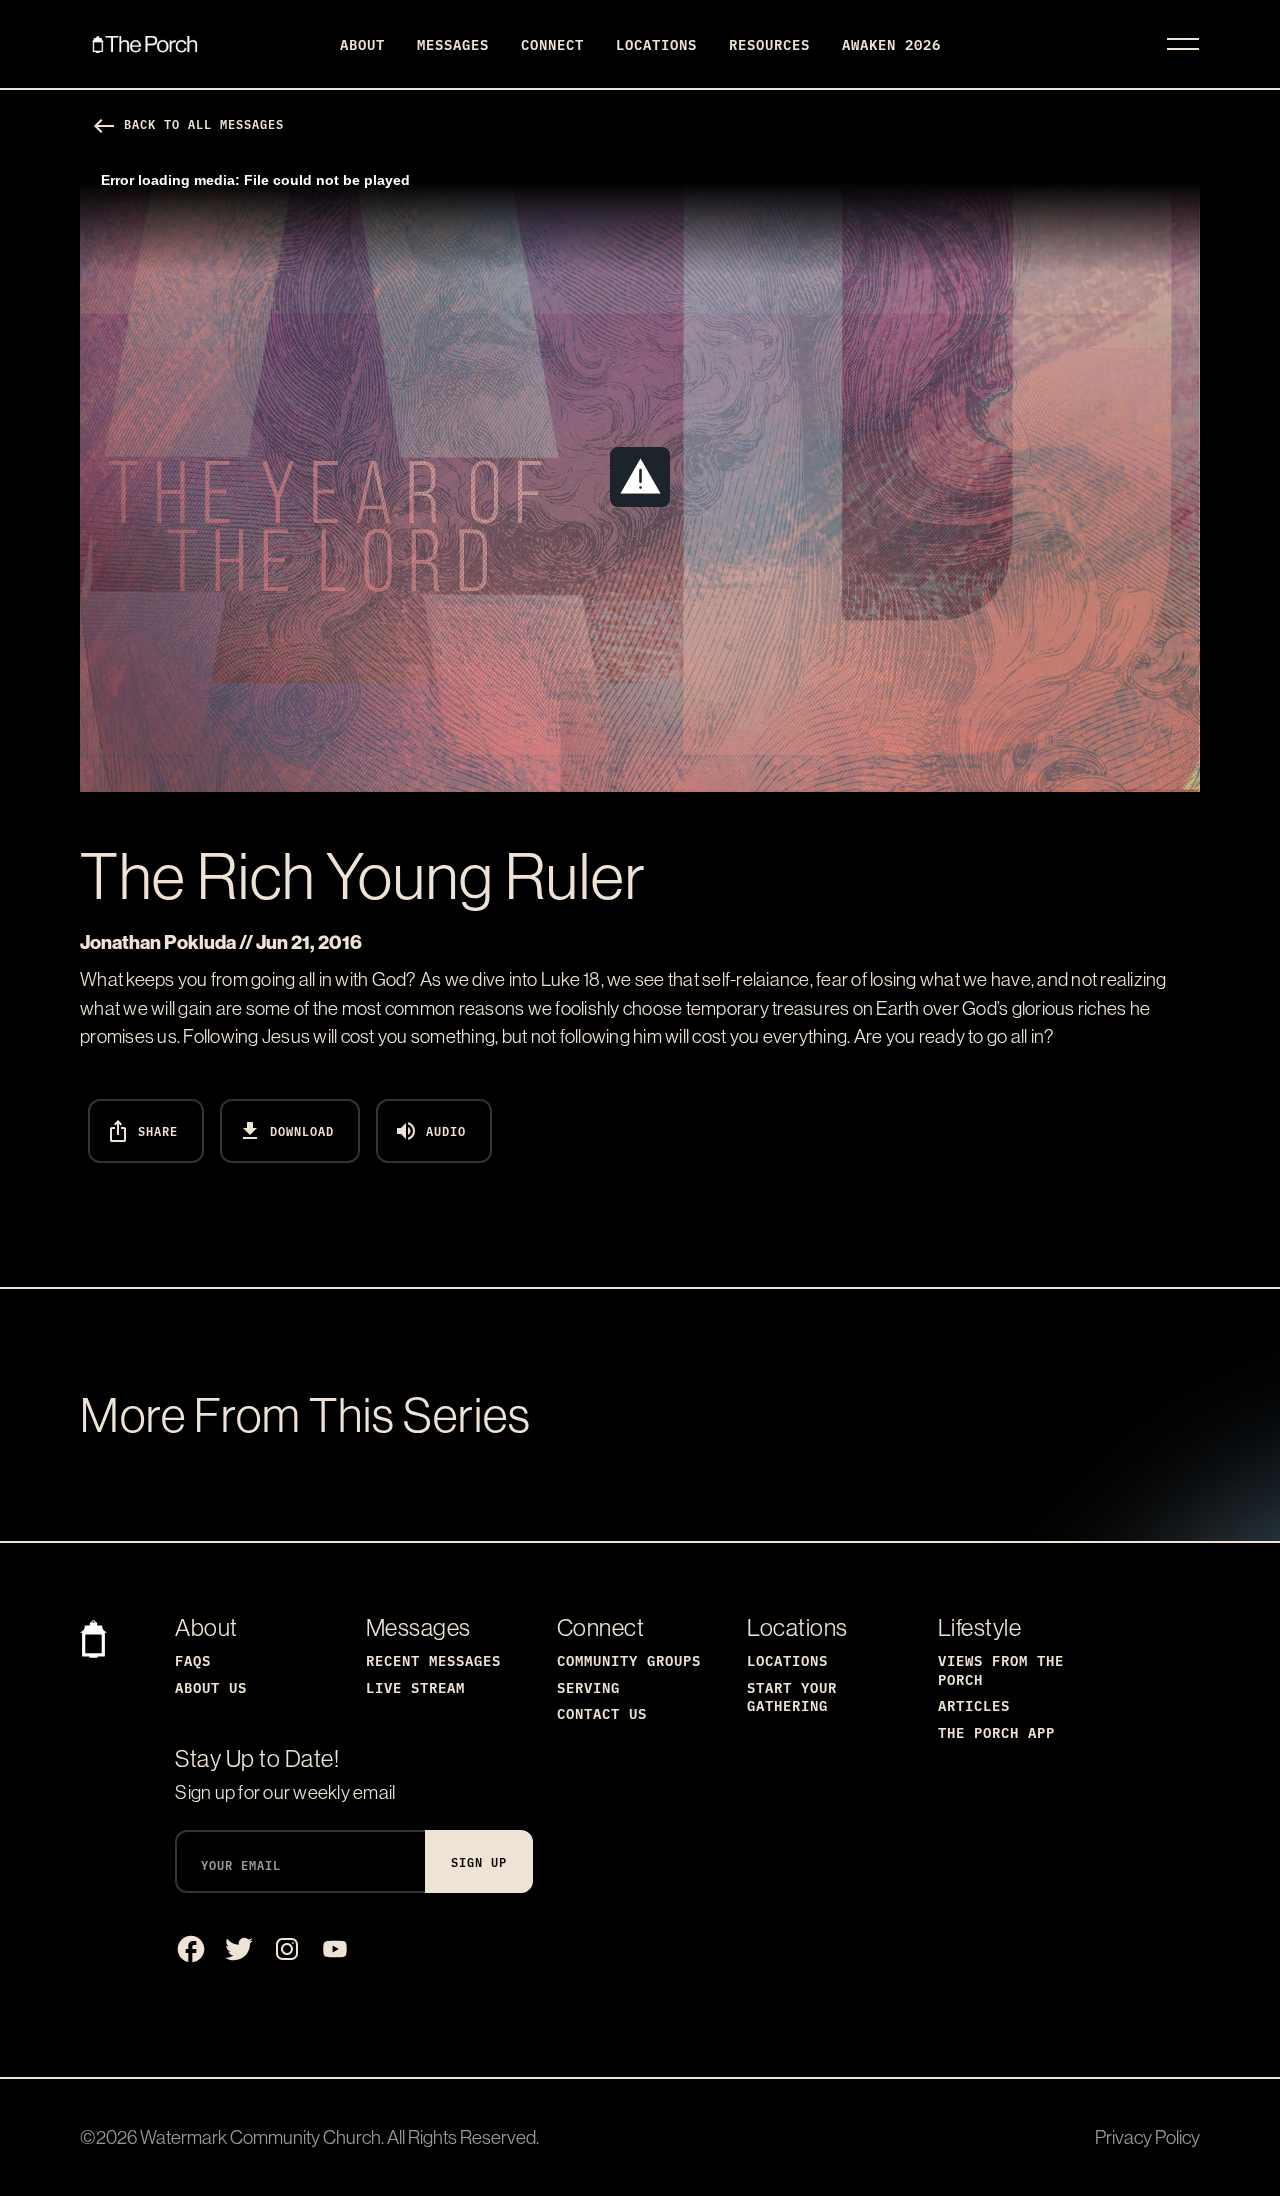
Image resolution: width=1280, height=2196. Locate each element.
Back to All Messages (188, 123)
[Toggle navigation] (1183, 44)
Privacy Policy (1147, 2137)
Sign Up (479, 1861)
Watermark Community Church (260, 2137)
